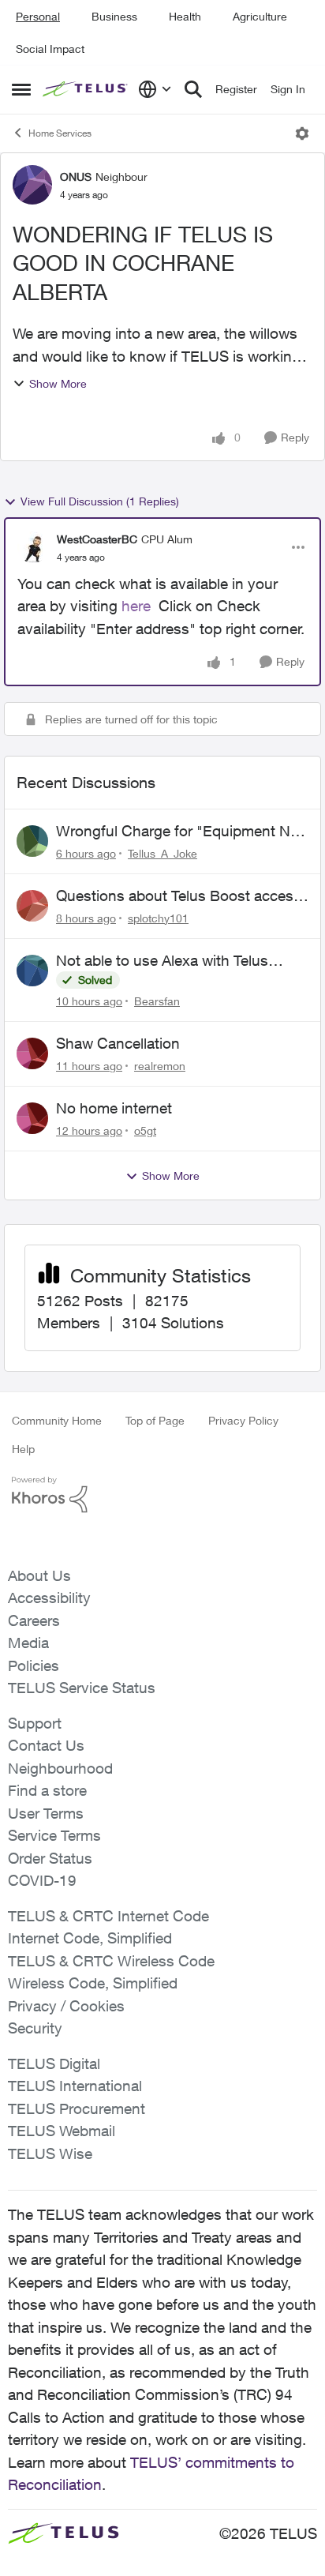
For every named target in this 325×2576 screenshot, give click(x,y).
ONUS (76, 176)
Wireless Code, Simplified (93, 1983)
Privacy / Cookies (66, 2006)
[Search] (193, 89)
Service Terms (54, 1835)
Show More (58, 383)
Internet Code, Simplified (90, 1938)
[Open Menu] (302, 133)
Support (35, 1723)
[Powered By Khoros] (162, 1495)
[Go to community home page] (86, 90)
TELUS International (75, 2086)
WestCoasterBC (97, 539)
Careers (34, 1620)
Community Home (57, 1420)
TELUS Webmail (62, 2131)
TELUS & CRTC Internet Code (108, 1916)
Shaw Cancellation (118, 1043)
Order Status (50, 1858)
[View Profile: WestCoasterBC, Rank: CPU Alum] (33, 547)
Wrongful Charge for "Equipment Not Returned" (180, 832)
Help (23, 1449)
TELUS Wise (50, 2154)
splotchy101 (158, 918)
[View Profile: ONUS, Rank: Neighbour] (32, 185)
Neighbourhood (60, 1768)
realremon (160, 1066)
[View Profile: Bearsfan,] (32, 971)
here (136, 606)
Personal (38, 16)
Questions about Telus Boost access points (179, 896)
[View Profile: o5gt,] (32, 1118)
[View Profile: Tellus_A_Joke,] (32, 841)
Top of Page (155, 1420)
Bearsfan (157, 1001)
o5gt (145, 1130)
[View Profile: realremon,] (32, 1053)
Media (28, 1643)
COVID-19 (42, 1880)
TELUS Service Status (82, 1688)
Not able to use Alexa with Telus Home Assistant (162, 961)
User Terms (46, 1813)
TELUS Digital (54, 2063)
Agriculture (260, 16)
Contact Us (46, 1745)
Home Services (60, 133)
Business (114, 16)
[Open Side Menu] (21, 89)
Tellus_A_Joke (162, 853)
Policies (34, 1665)
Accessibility (49, 1598)
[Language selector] (155, 89)
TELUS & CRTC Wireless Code (111, 1961)
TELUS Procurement (77, 2108)
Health (185, 16)
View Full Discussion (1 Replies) (100, 501)
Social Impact (50, 49)
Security (35, 2028)
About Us (39, 1575)
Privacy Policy (243, 1420)
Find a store (47, 1790)
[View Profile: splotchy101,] (32, 906)
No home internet (114, 1108)
